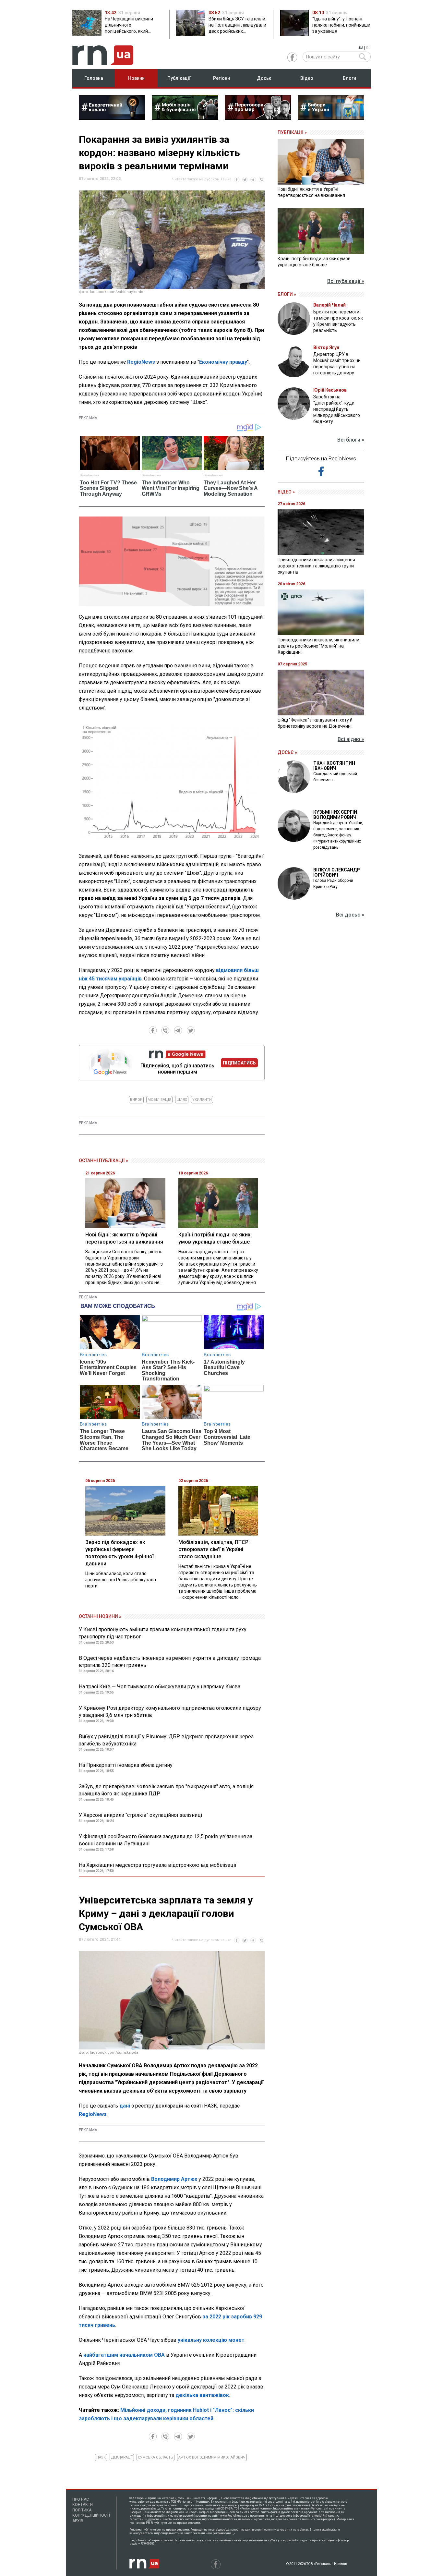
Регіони (221, 78)
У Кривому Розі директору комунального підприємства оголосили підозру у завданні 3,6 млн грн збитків (170, 1712)
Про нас (81, 2499)
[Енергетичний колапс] (112, 118)
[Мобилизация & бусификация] (185, 118)
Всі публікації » (346, 281)
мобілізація (159, 1100)
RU (368, 48)
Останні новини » (100, 1616)
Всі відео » (351, 739)
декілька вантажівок (202, 2395)
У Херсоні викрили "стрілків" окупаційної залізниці (140, 1815)
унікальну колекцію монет (211, 2340)
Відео (307, 78)
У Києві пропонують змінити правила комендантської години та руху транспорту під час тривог (163, 1633)
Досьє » (287, 752)
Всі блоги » (351, 440)
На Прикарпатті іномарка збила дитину (126, 1765)
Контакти (83, 2505)
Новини (136, 78)
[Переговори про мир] (258, 118)
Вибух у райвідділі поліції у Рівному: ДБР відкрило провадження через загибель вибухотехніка (166, 1740)
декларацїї (122, 2457)
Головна (94, 78)
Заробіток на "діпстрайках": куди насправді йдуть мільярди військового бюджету (337, 409)
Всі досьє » (350, 915)
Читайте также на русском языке (202, 179)
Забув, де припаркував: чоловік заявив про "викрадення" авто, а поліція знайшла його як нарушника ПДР (166, 1790)
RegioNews (141, 362)
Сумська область (156, 2457)
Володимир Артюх (174, 2179)
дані (125, 2106)
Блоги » (287, 294)
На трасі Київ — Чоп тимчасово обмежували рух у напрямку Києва (160, 1687)
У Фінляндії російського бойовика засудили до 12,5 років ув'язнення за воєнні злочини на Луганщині (166, 1840)
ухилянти (202, 1100)
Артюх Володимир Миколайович (212, 2457)
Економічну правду (223, 362)
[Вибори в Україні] (331, 118)
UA (361, 48)
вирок (136, 1100)
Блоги (349, 78)
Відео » (286, 492)
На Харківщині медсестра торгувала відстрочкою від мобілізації (158, 1865)
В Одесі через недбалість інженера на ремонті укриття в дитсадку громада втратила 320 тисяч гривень (170, 1662)
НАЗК (101, 2457)
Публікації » (292, 132)
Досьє (264, 78)
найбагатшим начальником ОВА (124, 2355)
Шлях (182, 1100)
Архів (78, 2521)
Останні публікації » (103, 1160)
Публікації (179, 78)
